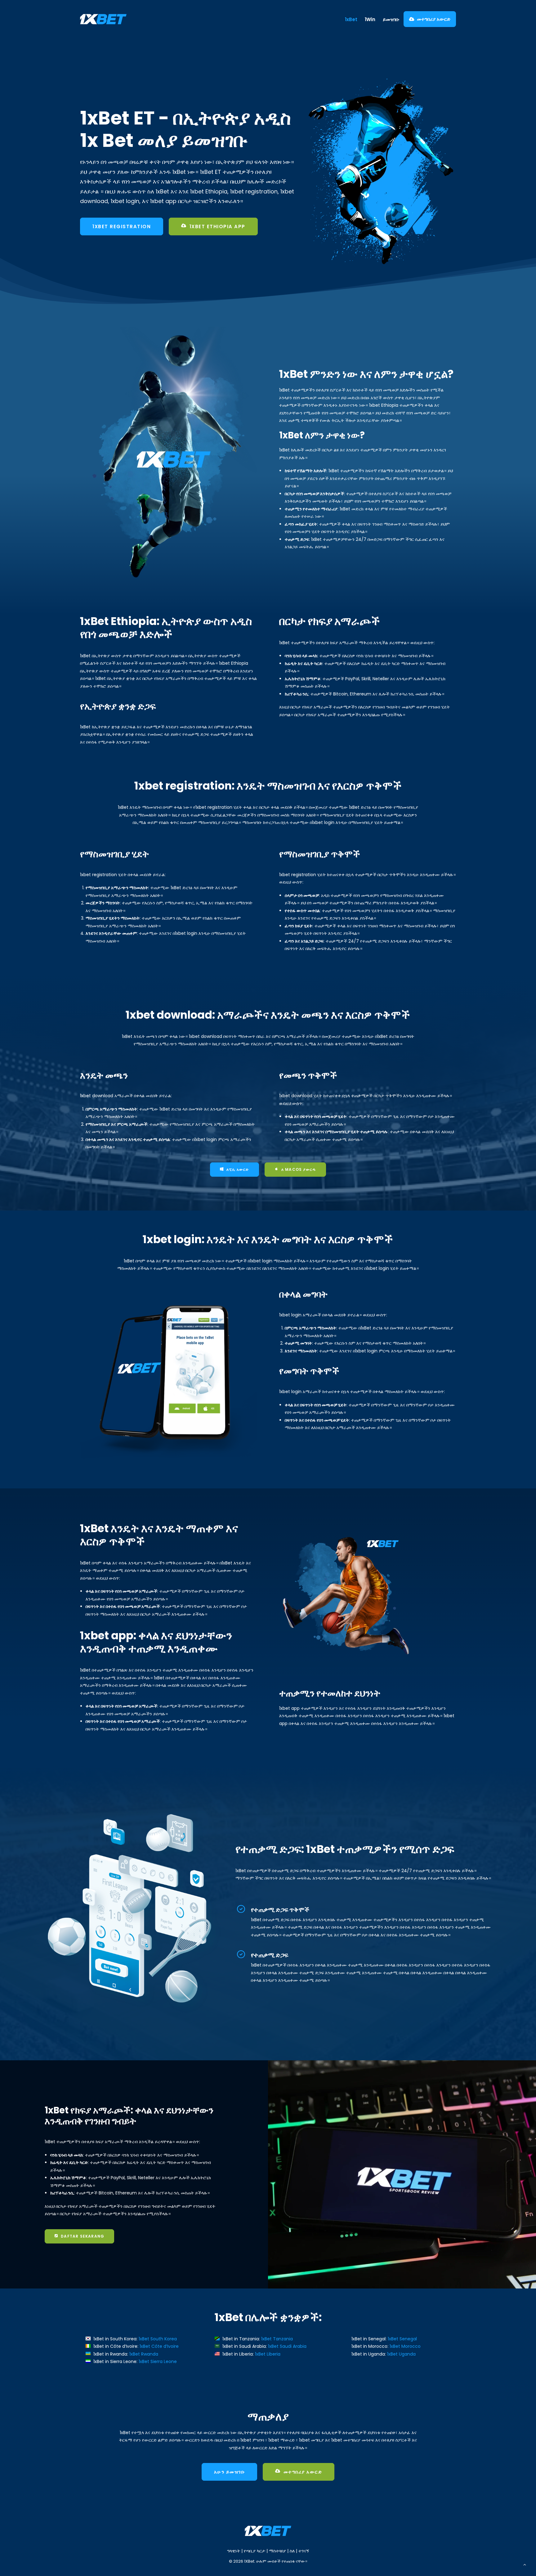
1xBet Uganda (401, 2354)
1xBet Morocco (405, 2346)
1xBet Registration (122, 226)
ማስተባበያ (277, 2551)
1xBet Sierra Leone (158, 2361)
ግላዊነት (234, 2551)
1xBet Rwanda (144, 2354)
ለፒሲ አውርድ (238, 1169)
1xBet (351, 19)
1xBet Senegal (402, 2339)
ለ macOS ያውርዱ (299, 1169)
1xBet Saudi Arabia (287, 2346)
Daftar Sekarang (83, 2236)
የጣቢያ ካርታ (255, 2551)
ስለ (292, 2551)
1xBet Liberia (268, 2354)
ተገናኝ (304, 2551)
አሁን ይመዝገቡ (230, 2472)
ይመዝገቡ (391, 19)
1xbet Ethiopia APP (217, 226)
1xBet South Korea (158, 2339)
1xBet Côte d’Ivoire (159, 2346)
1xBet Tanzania (277, 2339)
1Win (370, 19)
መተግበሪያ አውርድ (434, 19)
